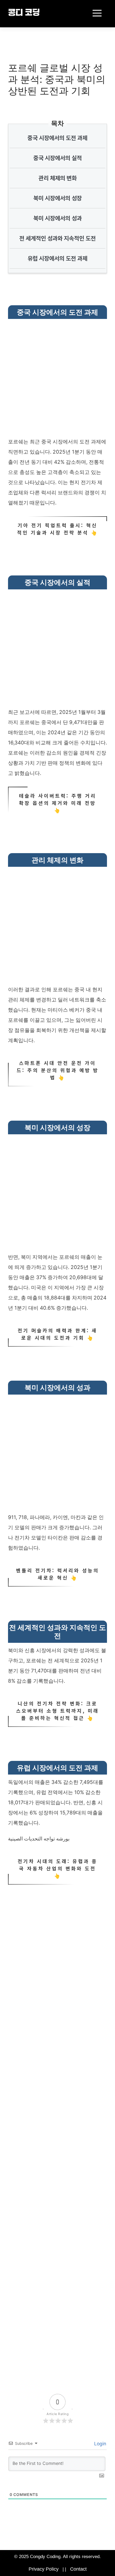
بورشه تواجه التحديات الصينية (39, 1839)
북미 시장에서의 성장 (58, 198)
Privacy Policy (44, 2569)
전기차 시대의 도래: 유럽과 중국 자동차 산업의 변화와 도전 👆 (57, 1868)
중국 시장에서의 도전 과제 (57, 138)
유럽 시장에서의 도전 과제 (57, 258)
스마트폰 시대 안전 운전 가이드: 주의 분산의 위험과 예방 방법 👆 (58, 1070)
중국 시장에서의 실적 (58, 158)
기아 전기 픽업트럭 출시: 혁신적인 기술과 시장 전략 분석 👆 (57, 529)
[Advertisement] (57, 379)
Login (99, 2444)
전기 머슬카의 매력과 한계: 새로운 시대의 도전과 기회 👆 (57, 1334)
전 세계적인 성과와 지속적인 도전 (57, 238)
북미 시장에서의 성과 (58, 218)
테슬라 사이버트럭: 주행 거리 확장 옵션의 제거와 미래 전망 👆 (58, 803)
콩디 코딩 (24, 13)
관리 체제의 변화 (58, 178)
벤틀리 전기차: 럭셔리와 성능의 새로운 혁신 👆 (57, 1574)
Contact (78, 2569)
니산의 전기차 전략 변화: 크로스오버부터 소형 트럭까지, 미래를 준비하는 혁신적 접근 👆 (57, 1711)
